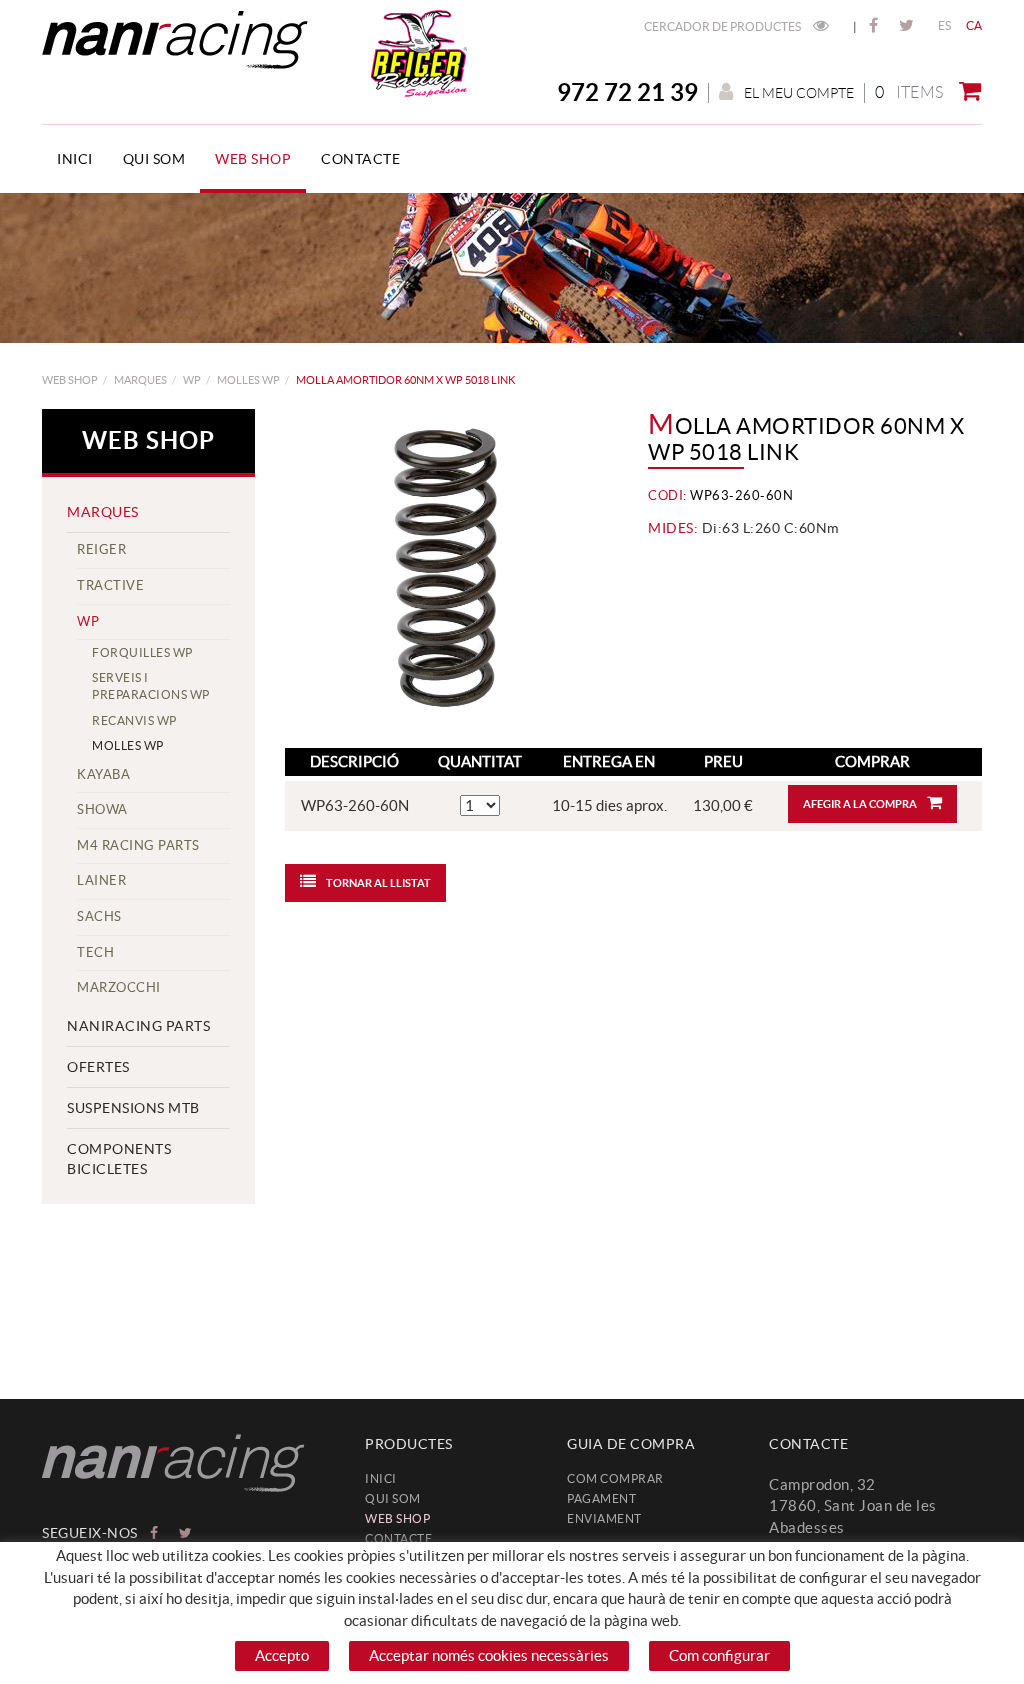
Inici (381, 1478)
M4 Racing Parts (138, 845)
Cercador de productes (723, 26)
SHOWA (102, 809)
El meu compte (799, 93)
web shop (70, 380)
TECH (95, 952)
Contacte (398, 1538)
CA (974, 25)
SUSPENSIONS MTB (133, 1108)
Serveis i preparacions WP (151, 686)
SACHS (99, 916)
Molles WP (248, 380)
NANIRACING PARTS (138, 1026)
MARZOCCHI (119, 987)
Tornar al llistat (378, 883)
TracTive (110, 585)
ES (945, 25)
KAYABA (103, 774)
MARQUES (140, 380)
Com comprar (615, 1478)
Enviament (604, 1518)
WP (192, 380)
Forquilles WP (142, 652)
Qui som (393, 1498)
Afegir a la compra (860, 804)
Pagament (601, 1498)
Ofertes (98, 1067)
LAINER (101, 880)
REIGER (101, 549)
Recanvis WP (134, 720)
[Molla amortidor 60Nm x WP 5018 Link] (444, 568)
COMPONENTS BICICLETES (119, 1159)
